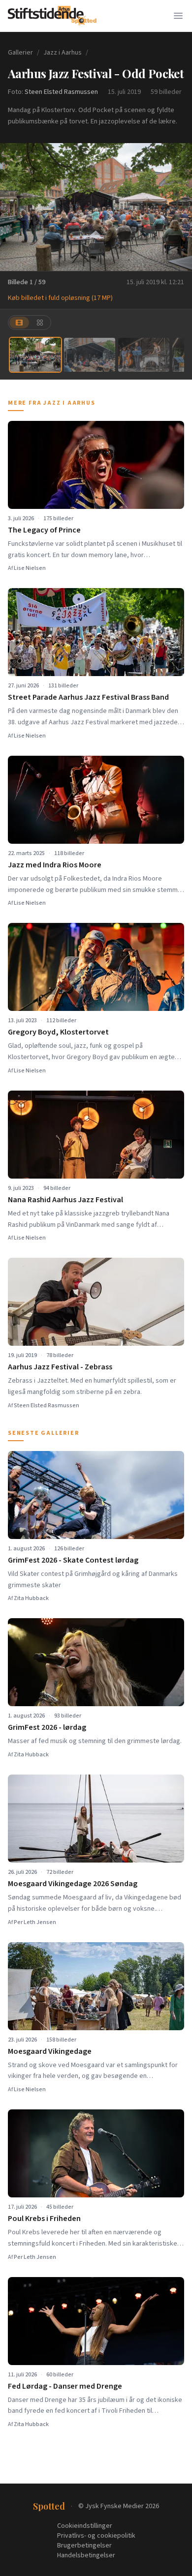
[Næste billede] (178, 207)
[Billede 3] (144, 355)
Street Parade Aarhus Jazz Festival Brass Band (88, 697)
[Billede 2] (90, 355)
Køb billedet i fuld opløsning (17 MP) (60, 298)
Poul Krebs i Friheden (44, 2219)
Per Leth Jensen (35, 1922)
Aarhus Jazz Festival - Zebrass (60, 1367)
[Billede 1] (35, 355)
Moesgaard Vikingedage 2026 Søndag (73, 1884)
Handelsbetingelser (86, 2555)
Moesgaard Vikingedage (50, 2051)
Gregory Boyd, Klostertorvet (58, 1032)
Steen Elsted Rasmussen (61, 92)
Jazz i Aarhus (63, 53)
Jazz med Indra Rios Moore (55, 865)
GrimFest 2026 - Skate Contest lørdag (73, 1560)
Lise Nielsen (30, 568)
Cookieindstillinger (85, 2526)
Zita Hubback (31, 1598)
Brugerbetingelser (84, 2546)
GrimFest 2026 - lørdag (47, 1727)
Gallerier (20, 53)
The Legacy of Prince (44, 530)
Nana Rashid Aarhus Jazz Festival (65, 1200)
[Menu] (178, 16)
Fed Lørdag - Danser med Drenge (65, 2386)
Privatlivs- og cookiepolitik (96, 2536)
